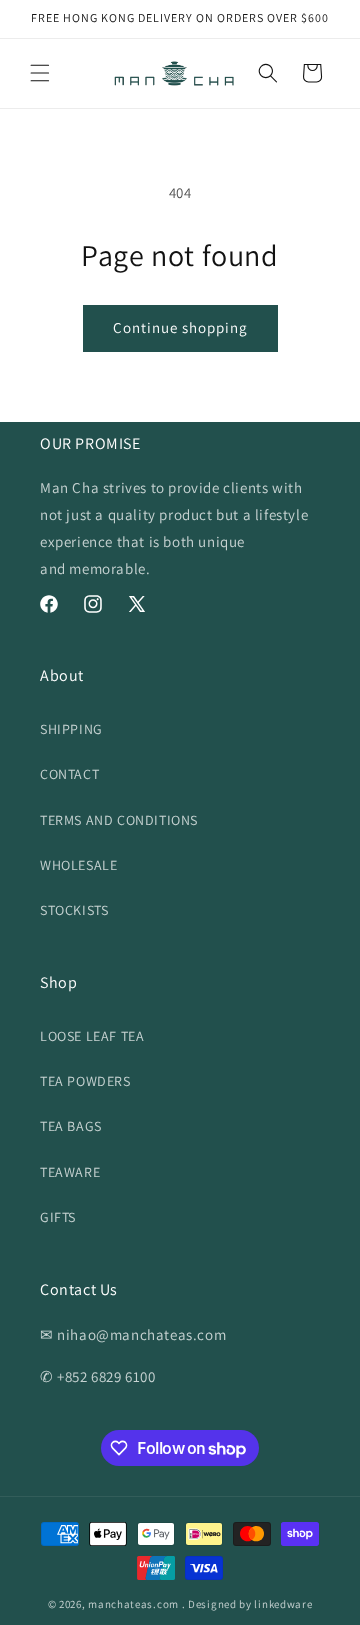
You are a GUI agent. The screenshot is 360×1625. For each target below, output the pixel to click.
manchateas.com (133, 1604)
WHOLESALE (78, 865)
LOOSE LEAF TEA (92, 1036)
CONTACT (69, 774)
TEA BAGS (71, 1126)
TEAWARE (70, 1172)
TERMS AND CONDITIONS (119, 820)
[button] (40, 73)
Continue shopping (180, 327)
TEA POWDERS (85, 1081)
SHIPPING (71, 729)
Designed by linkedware (250, 1604)
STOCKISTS (74, 910)
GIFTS (58, 1217)
